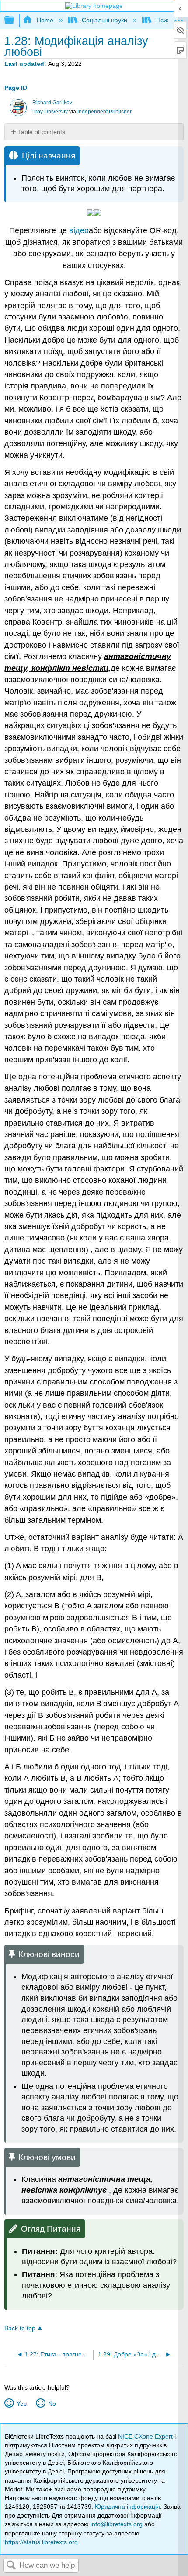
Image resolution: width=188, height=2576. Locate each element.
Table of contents (42, 132)
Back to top (20, 2328)
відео (79, 230)
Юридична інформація (127, 2507)
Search (11, 2566)
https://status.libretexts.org (41, 2542)
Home (45, 20)
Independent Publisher (104, 112)
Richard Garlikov (52, 103)
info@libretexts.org (117, 2524)
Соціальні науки (104, 20)
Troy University (50, 112)
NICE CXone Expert (146, 2436)
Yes (21, 2404)
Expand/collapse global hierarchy (15, 20)
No (52, 2404)
